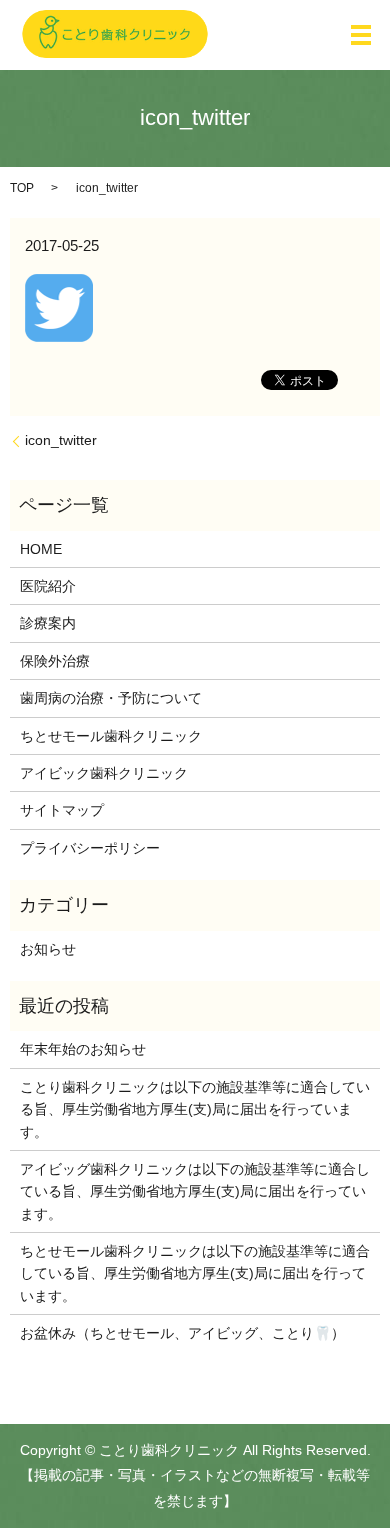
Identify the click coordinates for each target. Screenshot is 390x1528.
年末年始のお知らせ (83, 1049)
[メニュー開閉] (361, 35)
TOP (22, 188)
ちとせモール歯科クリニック (111, 736)
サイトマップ (62, 810)
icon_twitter (61, 440)
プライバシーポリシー (90, 848)
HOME (41, 549)
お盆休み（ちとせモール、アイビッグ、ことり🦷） (182, 1333)
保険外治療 (55, 661)
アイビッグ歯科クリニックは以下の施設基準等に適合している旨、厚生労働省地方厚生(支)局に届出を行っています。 (195, 1191)
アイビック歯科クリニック (104, 773)
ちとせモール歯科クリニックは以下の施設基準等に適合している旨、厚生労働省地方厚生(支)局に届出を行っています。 (195, 1273)
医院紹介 (48, 586)
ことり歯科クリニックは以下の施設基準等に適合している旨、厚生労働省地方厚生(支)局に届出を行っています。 (195, 1109)
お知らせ (48, 949)
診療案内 (48, 623)
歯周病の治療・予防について (111, 698)
